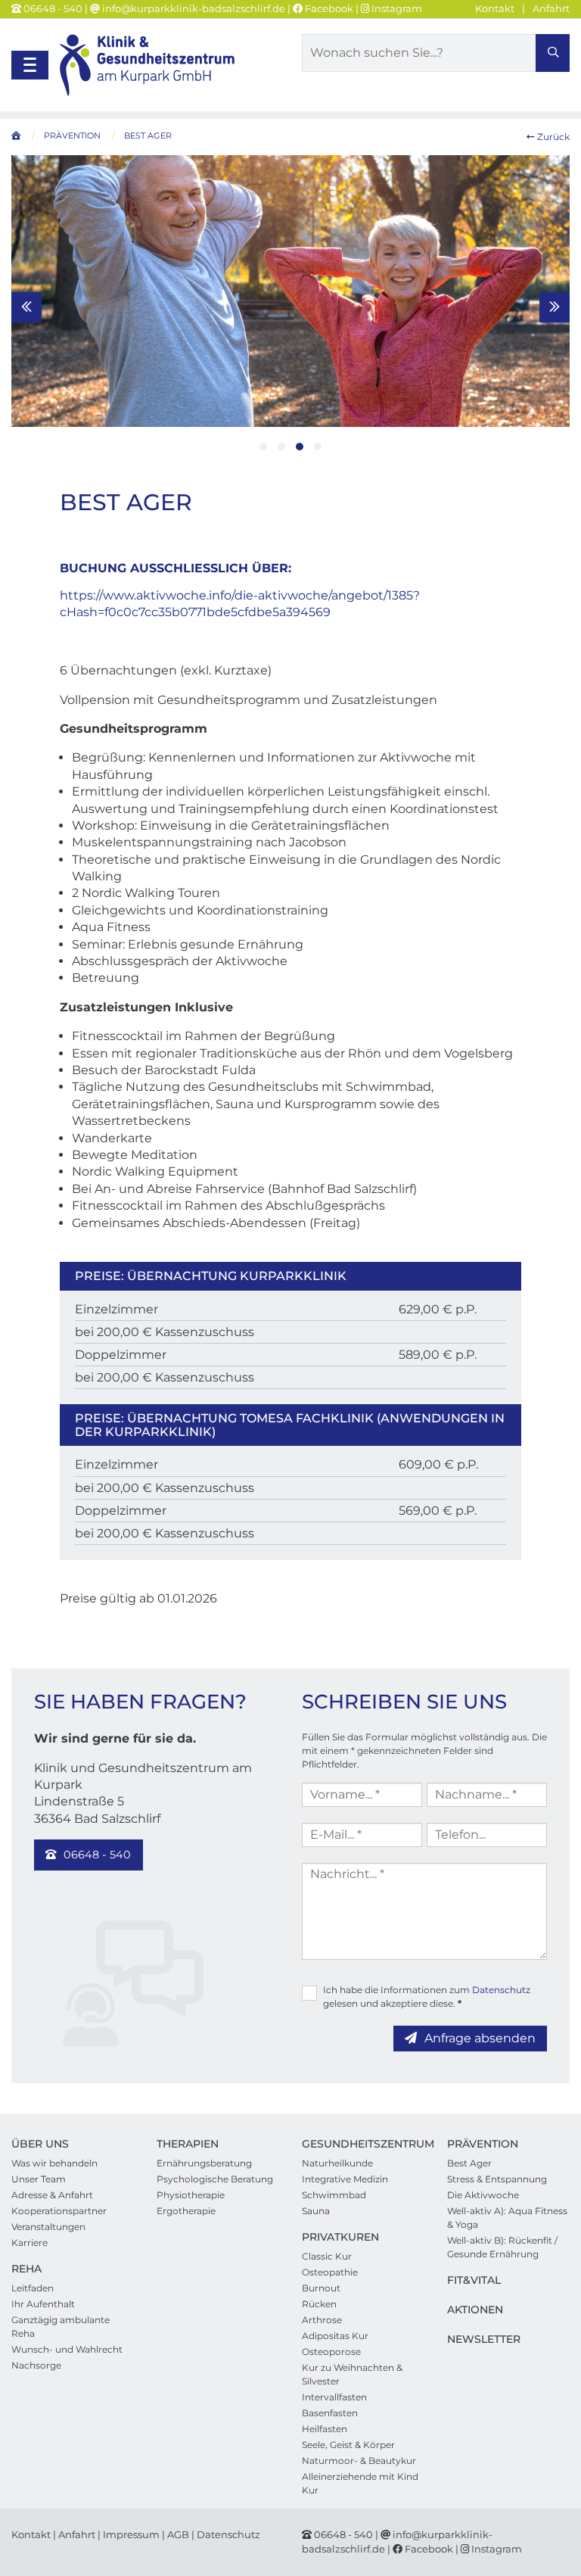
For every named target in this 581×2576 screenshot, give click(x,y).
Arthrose (322, 2320)
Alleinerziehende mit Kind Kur (360, 2483)
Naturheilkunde (337, 2163)
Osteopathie (330, 2272)
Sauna (316, 2211)
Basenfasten (330, 2413)
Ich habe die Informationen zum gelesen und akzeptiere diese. (427, 1997)
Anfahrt (551, 8)
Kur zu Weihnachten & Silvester (352, 2374)
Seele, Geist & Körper (348, 2445)
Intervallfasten (334, 2397)
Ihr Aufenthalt (43, 2304)
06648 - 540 (53, 8)
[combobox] (436, 53)
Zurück (552, 137)
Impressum (131, 2534)
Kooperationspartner (59, 2211)
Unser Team (39, 2179)
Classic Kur (327, 2256)
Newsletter (484, 2339)
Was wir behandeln (54, 2163)
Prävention (483, 2144)
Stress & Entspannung (497, 2179)
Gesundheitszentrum (368, 2144)
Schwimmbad (334, 2195)
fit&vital (474, 2280)
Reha (26, 2269)
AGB (178, 2534)
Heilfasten (325, 2429)
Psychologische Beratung (215, 2179)
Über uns (40, 2144)
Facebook (328, 8)
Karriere (30, 2243)
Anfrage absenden (480, 2038)
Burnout (321, 2288)
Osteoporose (331, 2352)
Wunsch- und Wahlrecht (67, 2349)
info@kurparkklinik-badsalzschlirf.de (193, 8)
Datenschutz (501, 1990)
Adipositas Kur (335, 2336)
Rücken (319, 2304)
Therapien (188, 2144)
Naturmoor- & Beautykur (359, 2461)
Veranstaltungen (48, 2227)
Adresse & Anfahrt (52, 2195)
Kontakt (495, 8)
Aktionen (475, 2310)
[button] (263, 447)
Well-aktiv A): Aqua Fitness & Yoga (507, 2218)
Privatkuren (340, 2237)
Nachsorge (36, 2365)
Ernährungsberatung (204, 2163)
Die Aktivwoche (483, 2195)
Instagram (396, 8)
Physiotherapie (191, 2195)
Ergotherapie (186, 2211)
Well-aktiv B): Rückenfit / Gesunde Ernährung (502, 2247)
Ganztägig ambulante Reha (61, 2327)
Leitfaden (33, 2288)
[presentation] (26, 307)
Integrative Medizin (345, 2179)
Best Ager (469, 2163)
